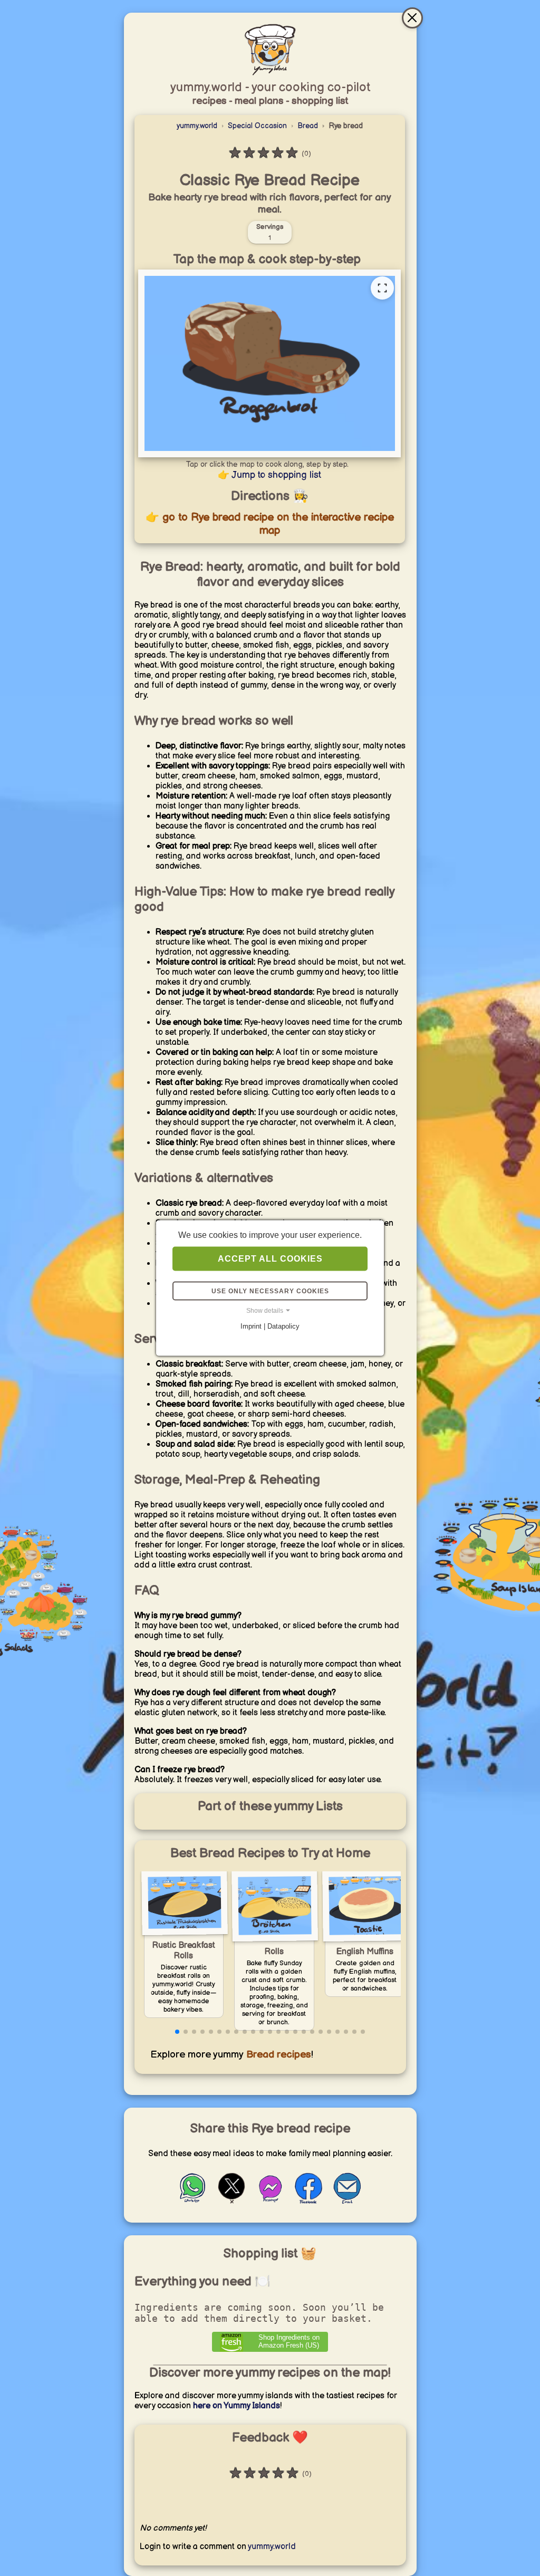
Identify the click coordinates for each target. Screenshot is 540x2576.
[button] (177, 2032)
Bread (308, 126)
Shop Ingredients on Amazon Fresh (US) (289, 2341)
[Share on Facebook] (308, 2202)
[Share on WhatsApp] (193, 2202)
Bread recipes (277, 2055)
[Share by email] (347, 2202)
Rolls (274, 1952)
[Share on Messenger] (270, 2202)
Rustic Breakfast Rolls (184, 1951)
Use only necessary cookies (270, 1291)
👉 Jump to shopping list (269, 475)
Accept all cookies (270, 1259)
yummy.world (197, 126)
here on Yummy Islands (237, 2406)
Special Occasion (257, 126)
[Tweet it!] (232, 2202)
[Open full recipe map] (382, 288)
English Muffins (365, 1952)
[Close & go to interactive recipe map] (412, 18)
